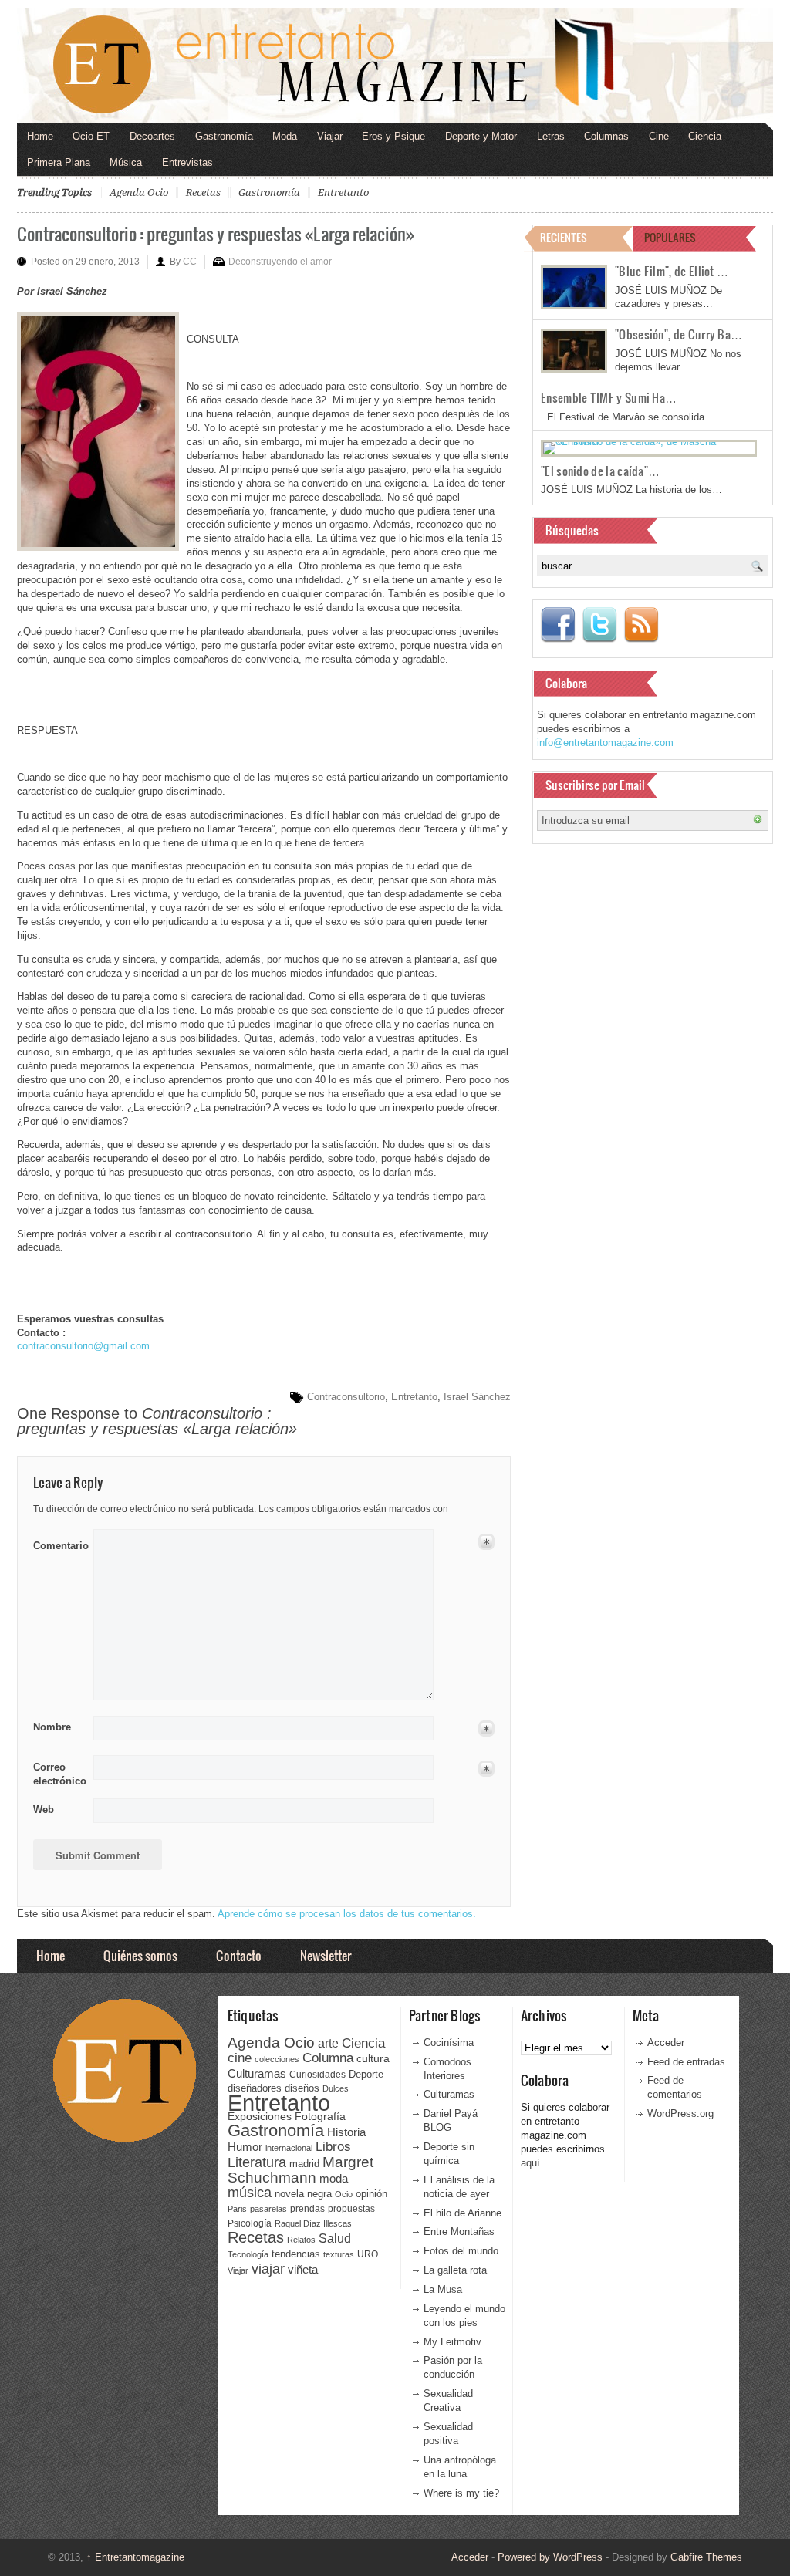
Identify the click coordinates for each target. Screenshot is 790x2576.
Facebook (558, 625)
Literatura (257, 2162)
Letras (551, 136)
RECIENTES (564, 237)
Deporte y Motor (481, 136)
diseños (302, 2088)
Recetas (203, 192)
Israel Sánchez (477, 1397)
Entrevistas (187, 162)
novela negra (303, 2194)
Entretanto (343, 192)
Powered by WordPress (550, 2557)
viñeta (303, 2269)
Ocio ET (91, 136)
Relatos (301, 2240)
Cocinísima (449, 2043)
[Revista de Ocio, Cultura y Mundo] (395, 66)
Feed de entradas (686, 2062)
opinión (371, 2194)
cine (240, 2058)
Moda (285, 136)
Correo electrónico (58, 1774)
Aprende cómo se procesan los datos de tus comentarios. (347, 1914)
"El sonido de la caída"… (600, 471)
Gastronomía (224, 136)
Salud (335, 2238)
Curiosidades (317, 2075)
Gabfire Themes (706, 2557)
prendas (307, 2209)
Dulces (336, 2088)
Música (126, 162)
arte (328, 2043)
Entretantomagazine (135, 2557)
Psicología (250, 2223)
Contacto (239, 1955)
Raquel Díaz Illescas (313, 2223)
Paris (237, 2209)
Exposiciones (260, 2117)
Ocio (344, 2194)
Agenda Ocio (139, 192)
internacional (289, 2148)
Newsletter (326, 1955)
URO (368, 2254)
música (250, 2193)
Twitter (599, 625)
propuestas (351, 2209)
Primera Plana (59, 162)
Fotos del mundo (461, 2251)
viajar (268, 2269)
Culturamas (257, 2073)
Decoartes (152, 136)
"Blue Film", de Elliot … (672, 271)
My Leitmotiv (452, 2342)
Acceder (666, 2043)
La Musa (443, 2289)
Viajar (330, 136)
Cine (659, 136)
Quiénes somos (140, 1955)
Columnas (606, 136)
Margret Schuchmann (300, 2170)
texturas (339, 2254)
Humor (245, 2147)
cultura (373, 2058)
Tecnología (248, 2254)
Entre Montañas (459, 2232)
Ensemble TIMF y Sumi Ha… (609, 397)
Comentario (58, 1543)
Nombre (52, 1727)
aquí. (532, 2163)
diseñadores (255, 2088)
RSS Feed (641, 625)
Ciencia (705, 136)
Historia (346, 2132)
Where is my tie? (461, 2493)
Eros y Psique (393, 136)
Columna (328, 2058)
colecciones (277, 2059)
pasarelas (268, 2209)
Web (44, 1810)
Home (40, 136)
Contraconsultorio (346, 1397)
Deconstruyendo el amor (280, 262)
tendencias (296, 2254)
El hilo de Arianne (463, 2213)
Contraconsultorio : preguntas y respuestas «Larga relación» (216, 233)
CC (190, 262)
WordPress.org (680, 2113)
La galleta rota (455, 2270)
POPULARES (670, 237)
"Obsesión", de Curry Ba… (679, 334)
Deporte (366, 2075)
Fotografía (320, 2116)
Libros (333, 2146)
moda (334, 2178)
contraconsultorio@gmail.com (83, 1346)
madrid (304, 2164)
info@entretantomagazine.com (605, 743)
